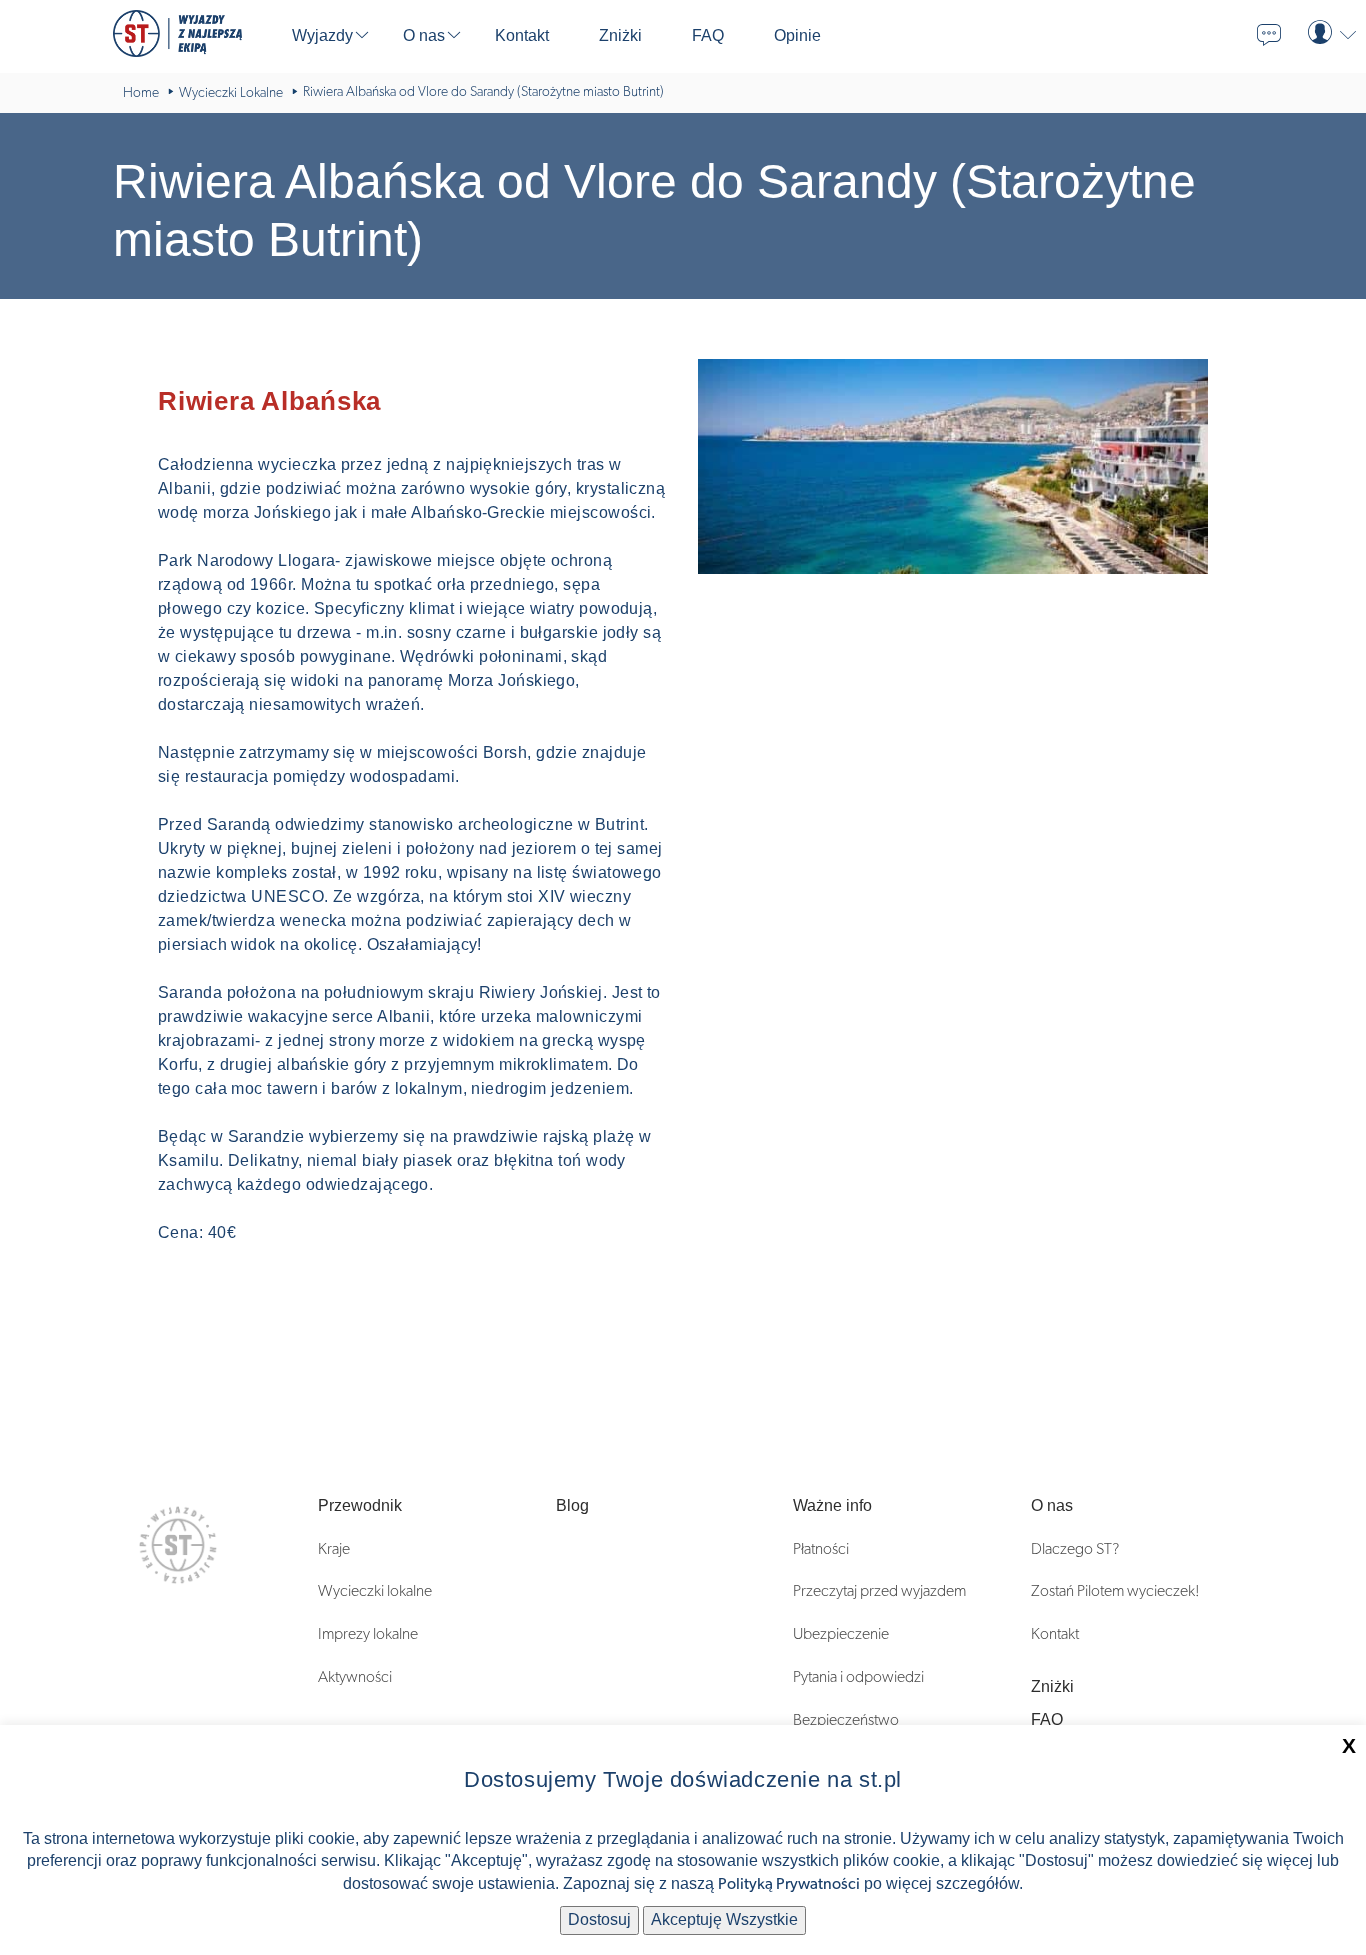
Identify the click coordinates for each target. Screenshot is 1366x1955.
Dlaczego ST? (1075, 1549)
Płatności (821, 1549)
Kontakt (1055, 1634)
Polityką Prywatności (789, 1884)
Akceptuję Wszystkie (724, 1919)
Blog (572, 1505)
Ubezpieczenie (841, 1634)
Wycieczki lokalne (375, 1591)
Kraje (334, 1549)
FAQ (1047, 1719)
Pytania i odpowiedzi (858, 1677)
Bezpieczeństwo (846, 1720)
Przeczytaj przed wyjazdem (879, 1591)
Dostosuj (599, 1919)
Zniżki (1052, 1686)
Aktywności (355, 1677)
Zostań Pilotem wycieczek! (1115, 1591)
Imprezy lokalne (368, 1634)
